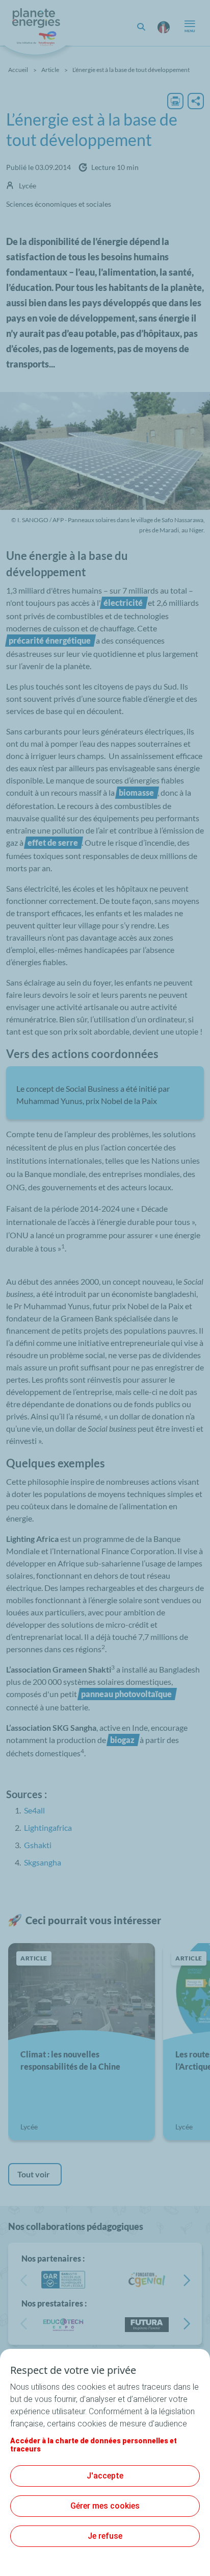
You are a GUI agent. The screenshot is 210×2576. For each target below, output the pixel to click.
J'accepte (105, 2476)
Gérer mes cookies (105, 2506)
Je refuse (105, 2536)
